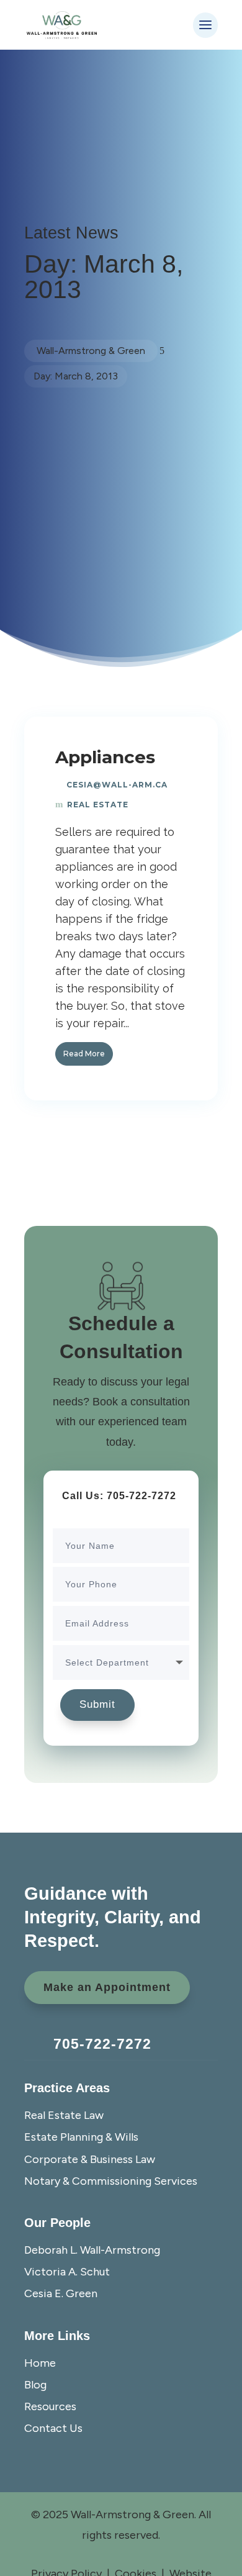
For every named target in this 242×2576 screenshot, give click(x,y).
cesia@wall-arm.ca (117, 785)
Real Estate (98, 805)
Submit (97, 1704)
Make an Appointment (107, 1987)
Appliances (105, 757)
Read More (84, 1054)
